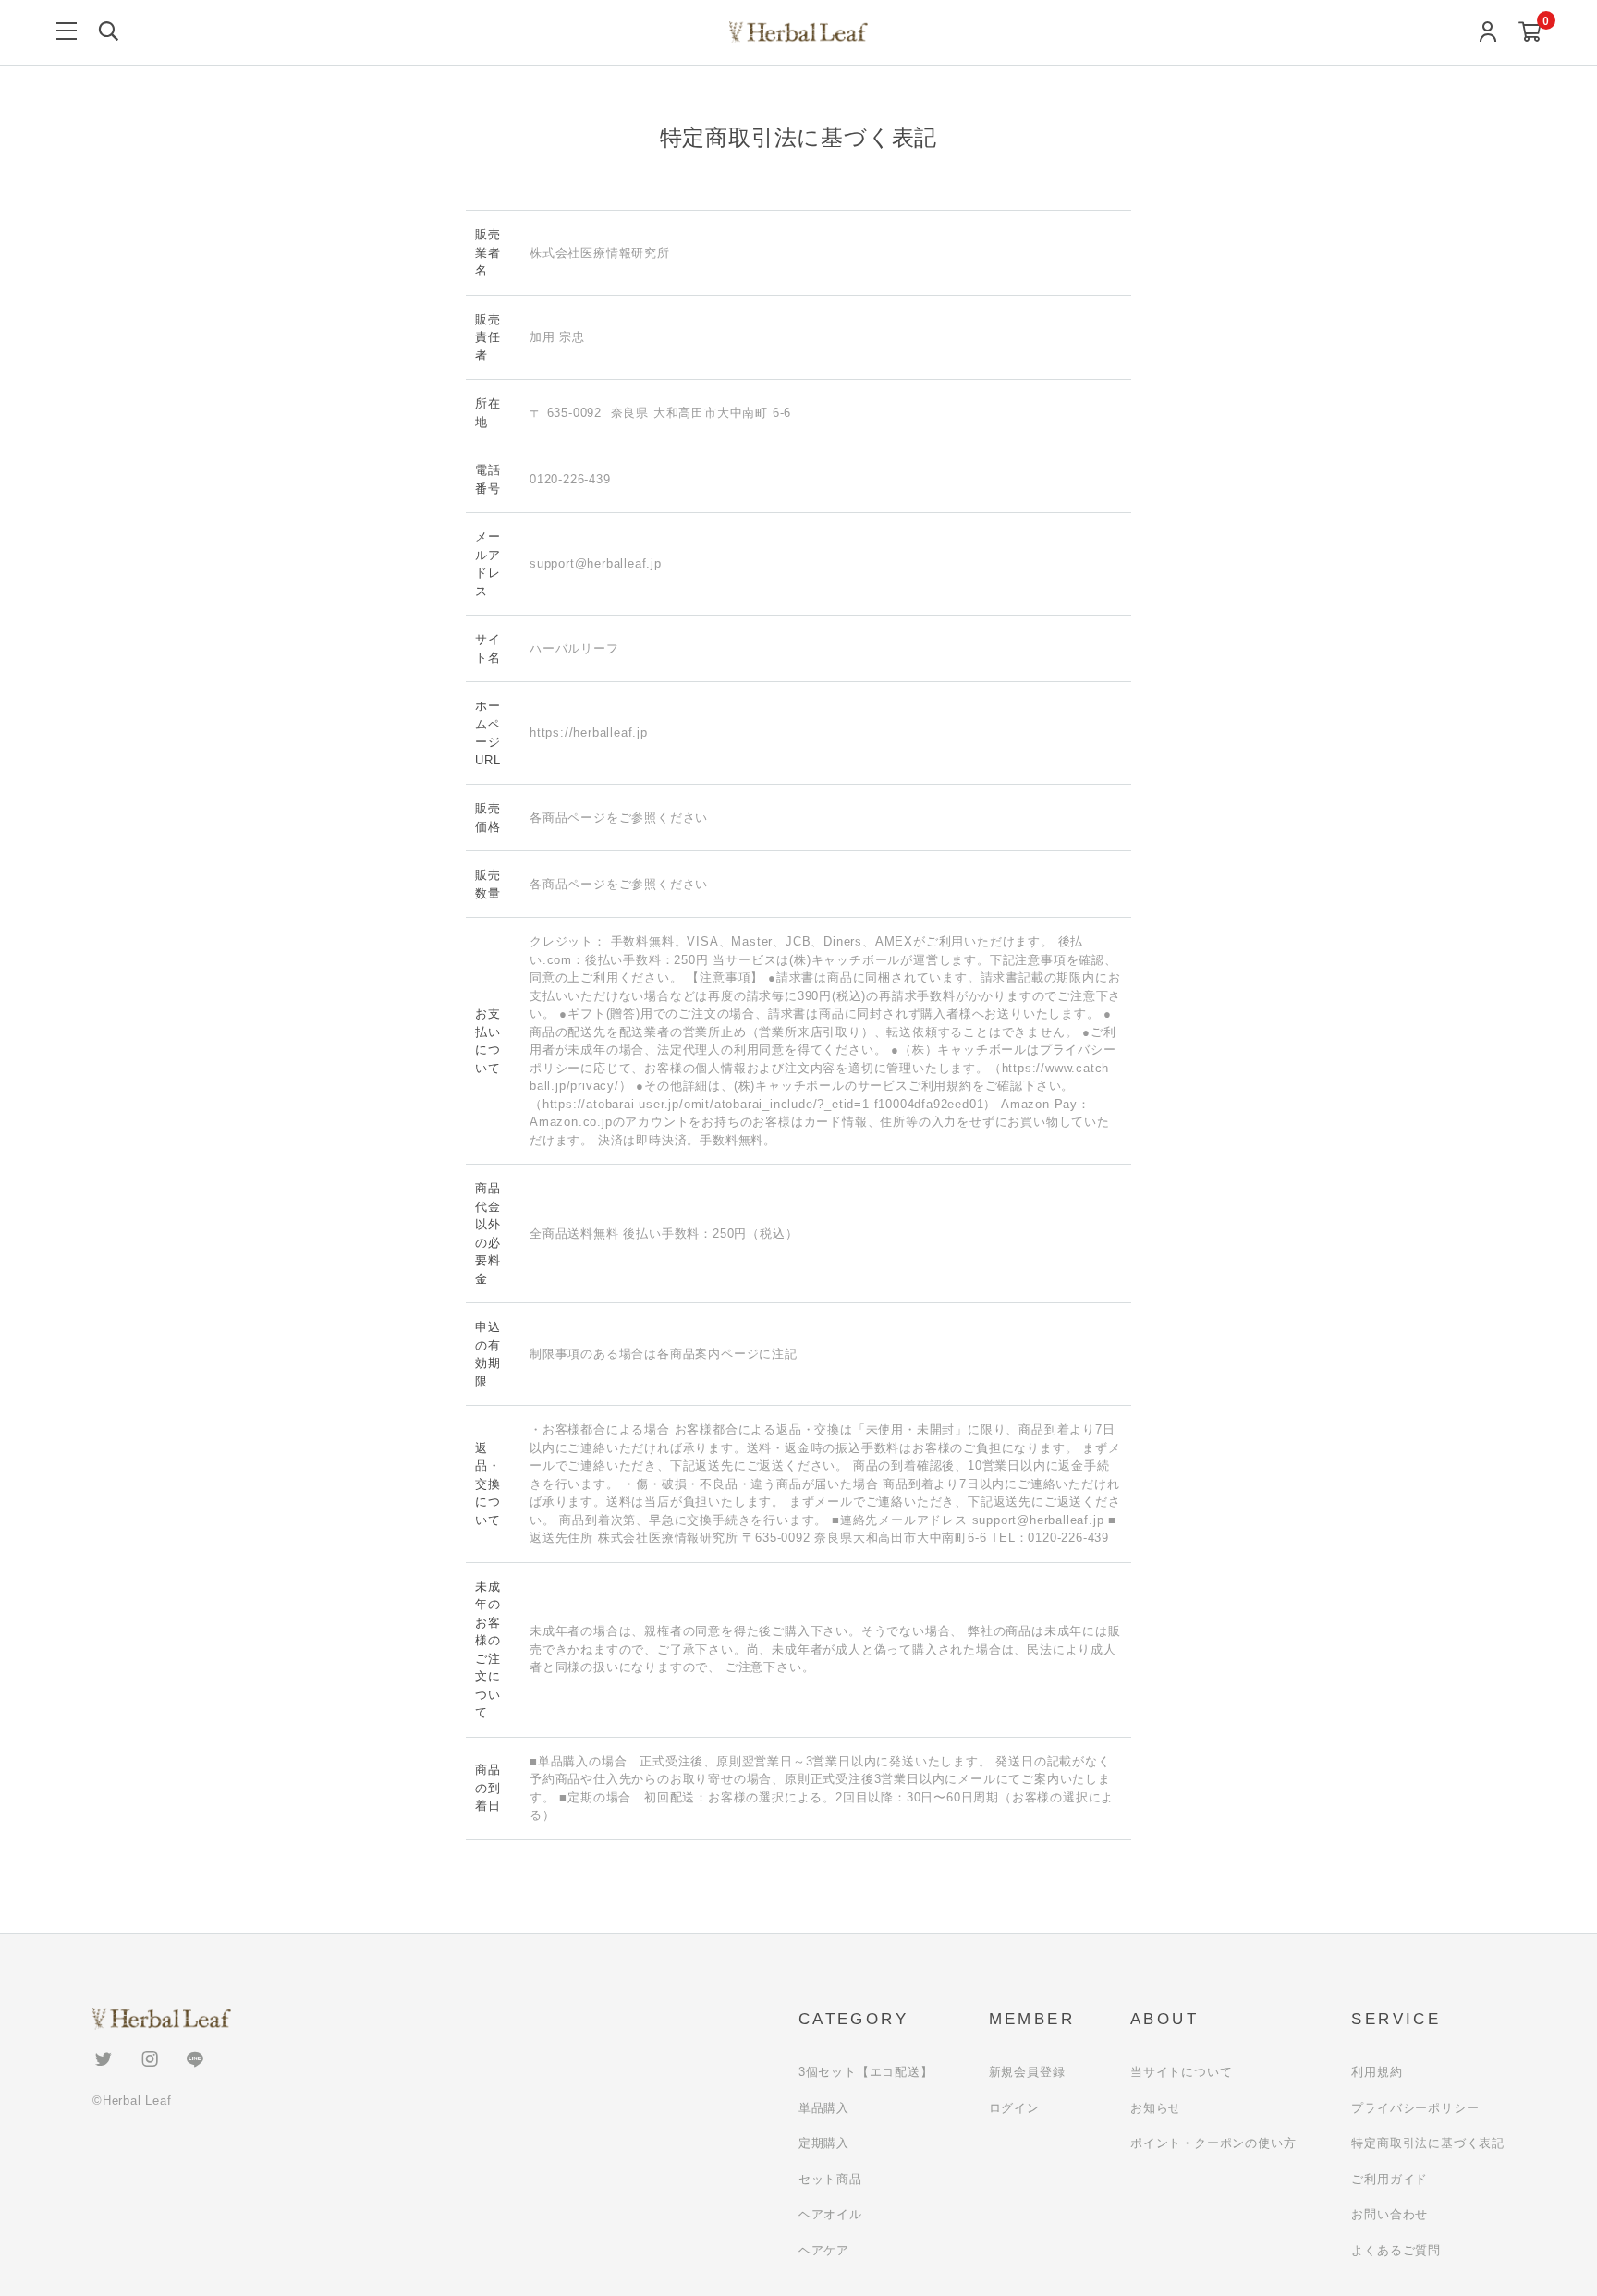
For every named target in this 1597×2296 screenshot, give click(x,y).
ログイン (1014, 2108)
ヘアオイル (830, 2214)
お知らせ (1156, 2108)
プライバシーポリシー (1415, 2108)
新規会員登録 (1027, 2072)
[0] (1530, 33)
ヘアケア (824, 2250)
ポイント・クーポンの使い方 (1213, 2143)
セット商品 (830, 2179)
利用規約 (1377, 2072)
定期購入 (824, 2143)
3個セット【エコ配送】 (866, 2072)
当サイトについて (1181, 2072)
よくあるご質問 (1396, 2250)
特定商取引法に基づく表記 (1428, 2143)
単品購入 (824, 2108)
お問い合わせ (1390, 2214)
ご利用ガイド (1390, 2179)
